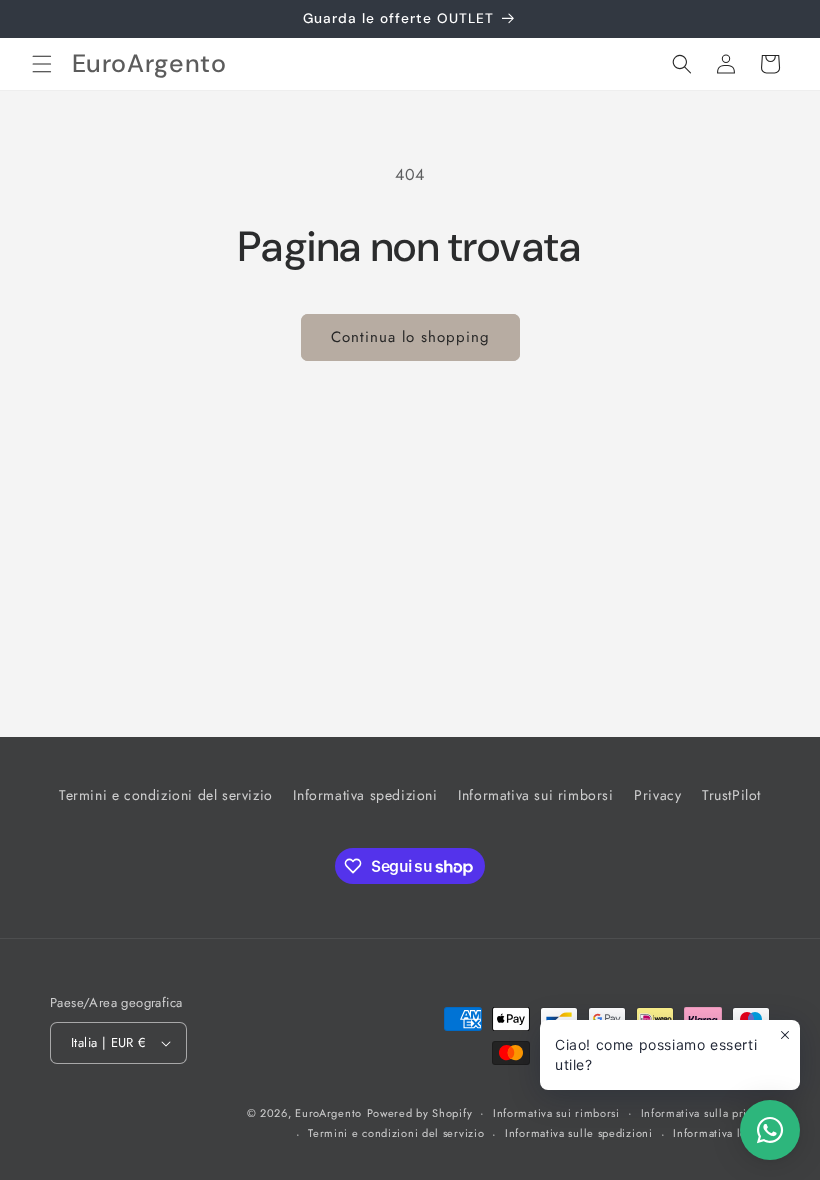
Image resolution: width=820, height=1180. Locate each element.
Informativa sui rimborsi (535, 795)
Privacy (657, 795)
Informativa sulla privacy (706, 1113)
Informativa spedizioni (365, 795)
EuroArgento (328, 1113)
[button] (42, 64)
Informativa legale (721, 1133)
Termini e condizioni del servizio (166, 795)
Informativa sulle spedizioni (579, 1133)
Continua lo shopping (410, 337)
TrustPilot (731, 795)
